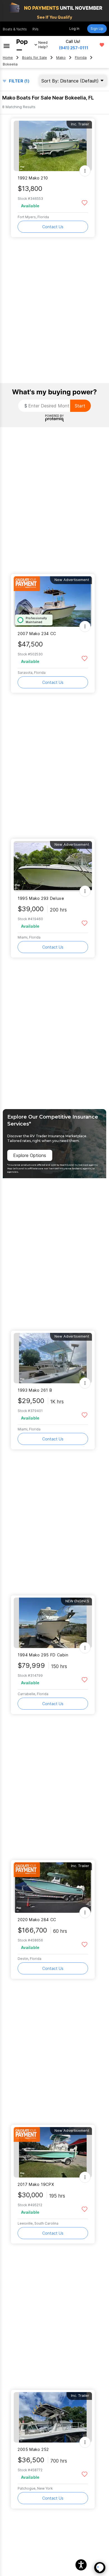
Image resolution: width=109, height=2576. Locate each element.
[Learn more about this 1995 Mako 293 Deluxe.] (53, 866)
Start (80, 406)
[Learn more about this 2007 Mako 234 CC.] (53, 602)
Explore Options (30, 1155)
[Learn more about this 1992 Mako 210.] (53, 146)
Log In (74, 29)
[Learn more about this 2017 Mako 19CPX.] (53, 2152)
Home (8, 58)
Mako (61, 58)
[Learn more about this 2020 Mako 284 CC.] (53, 1888)
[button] (81, 2565)
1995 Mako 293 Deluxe (41, 898)
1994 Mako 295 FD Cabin (43, 1655)
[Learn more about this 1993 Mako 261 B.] (53, 1358)
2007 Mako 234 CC (37, 634)
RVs (35, 29)
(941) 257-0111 (74, 48)
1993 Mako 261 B (35, 1390)
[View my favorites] (102, 45)
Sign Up (97, 29)
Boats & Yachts (15, 29)
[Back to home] (22, 45)
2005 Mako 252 (33, 2449)
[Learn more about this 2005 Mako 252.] (53, 2417)
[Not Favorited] (85, 202)
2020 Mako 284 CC (37, 1920)
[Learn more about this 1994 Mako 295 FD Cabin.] (53, 1623)
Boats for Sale (35, 58)
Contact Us (53, 227)
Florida (81, 58)
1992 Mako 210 (33, 178)
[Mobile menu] (7, 45)
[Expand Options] (85, 171)
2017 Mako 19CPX (36, 2184)
